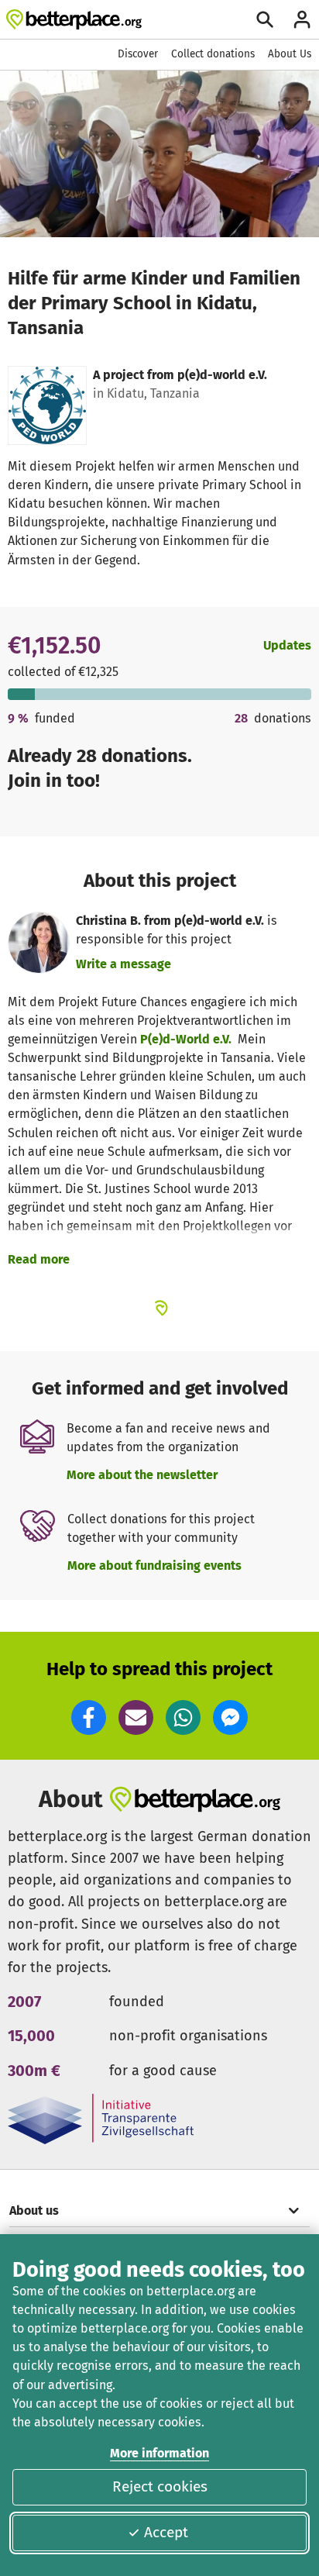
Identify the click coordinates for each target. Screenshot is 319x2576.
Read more (39, 1259)
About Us (290, 54)
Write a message (123, 964)
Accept (166, 2532)
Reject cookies (160, 2486)
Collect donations (213, 54)
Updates (287, 645)
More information (159, 2453)
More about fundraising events (154, 1566)
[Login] (302, 19)
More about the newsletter (142, 1475)
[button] (89, 1717)
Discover (138, 54)
